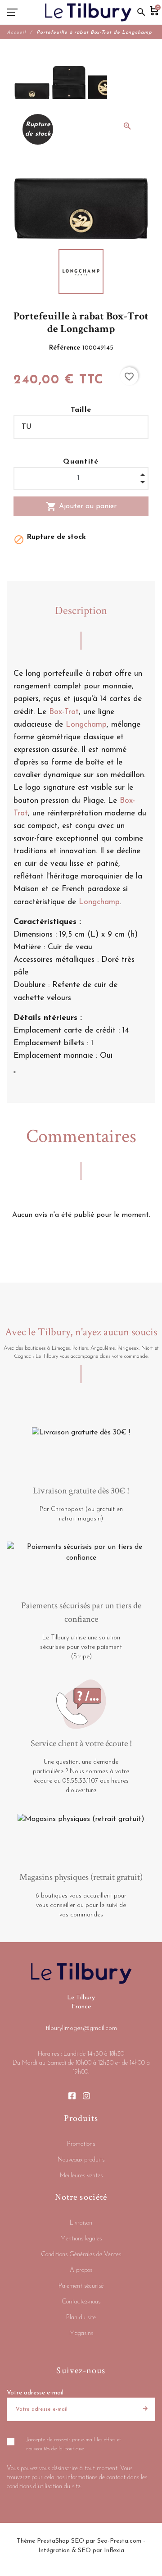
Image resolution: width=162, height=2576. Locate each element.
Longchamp (86, 725)
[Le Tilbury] (88, 12)
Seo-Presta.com (119, 2541)
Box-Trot (64, 712)
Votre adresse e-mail (35, 2393)
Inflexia (114, 2551)
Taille (81, 410)
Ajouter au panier (81, 506)
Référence (66, 348)
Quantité (81, 462)
